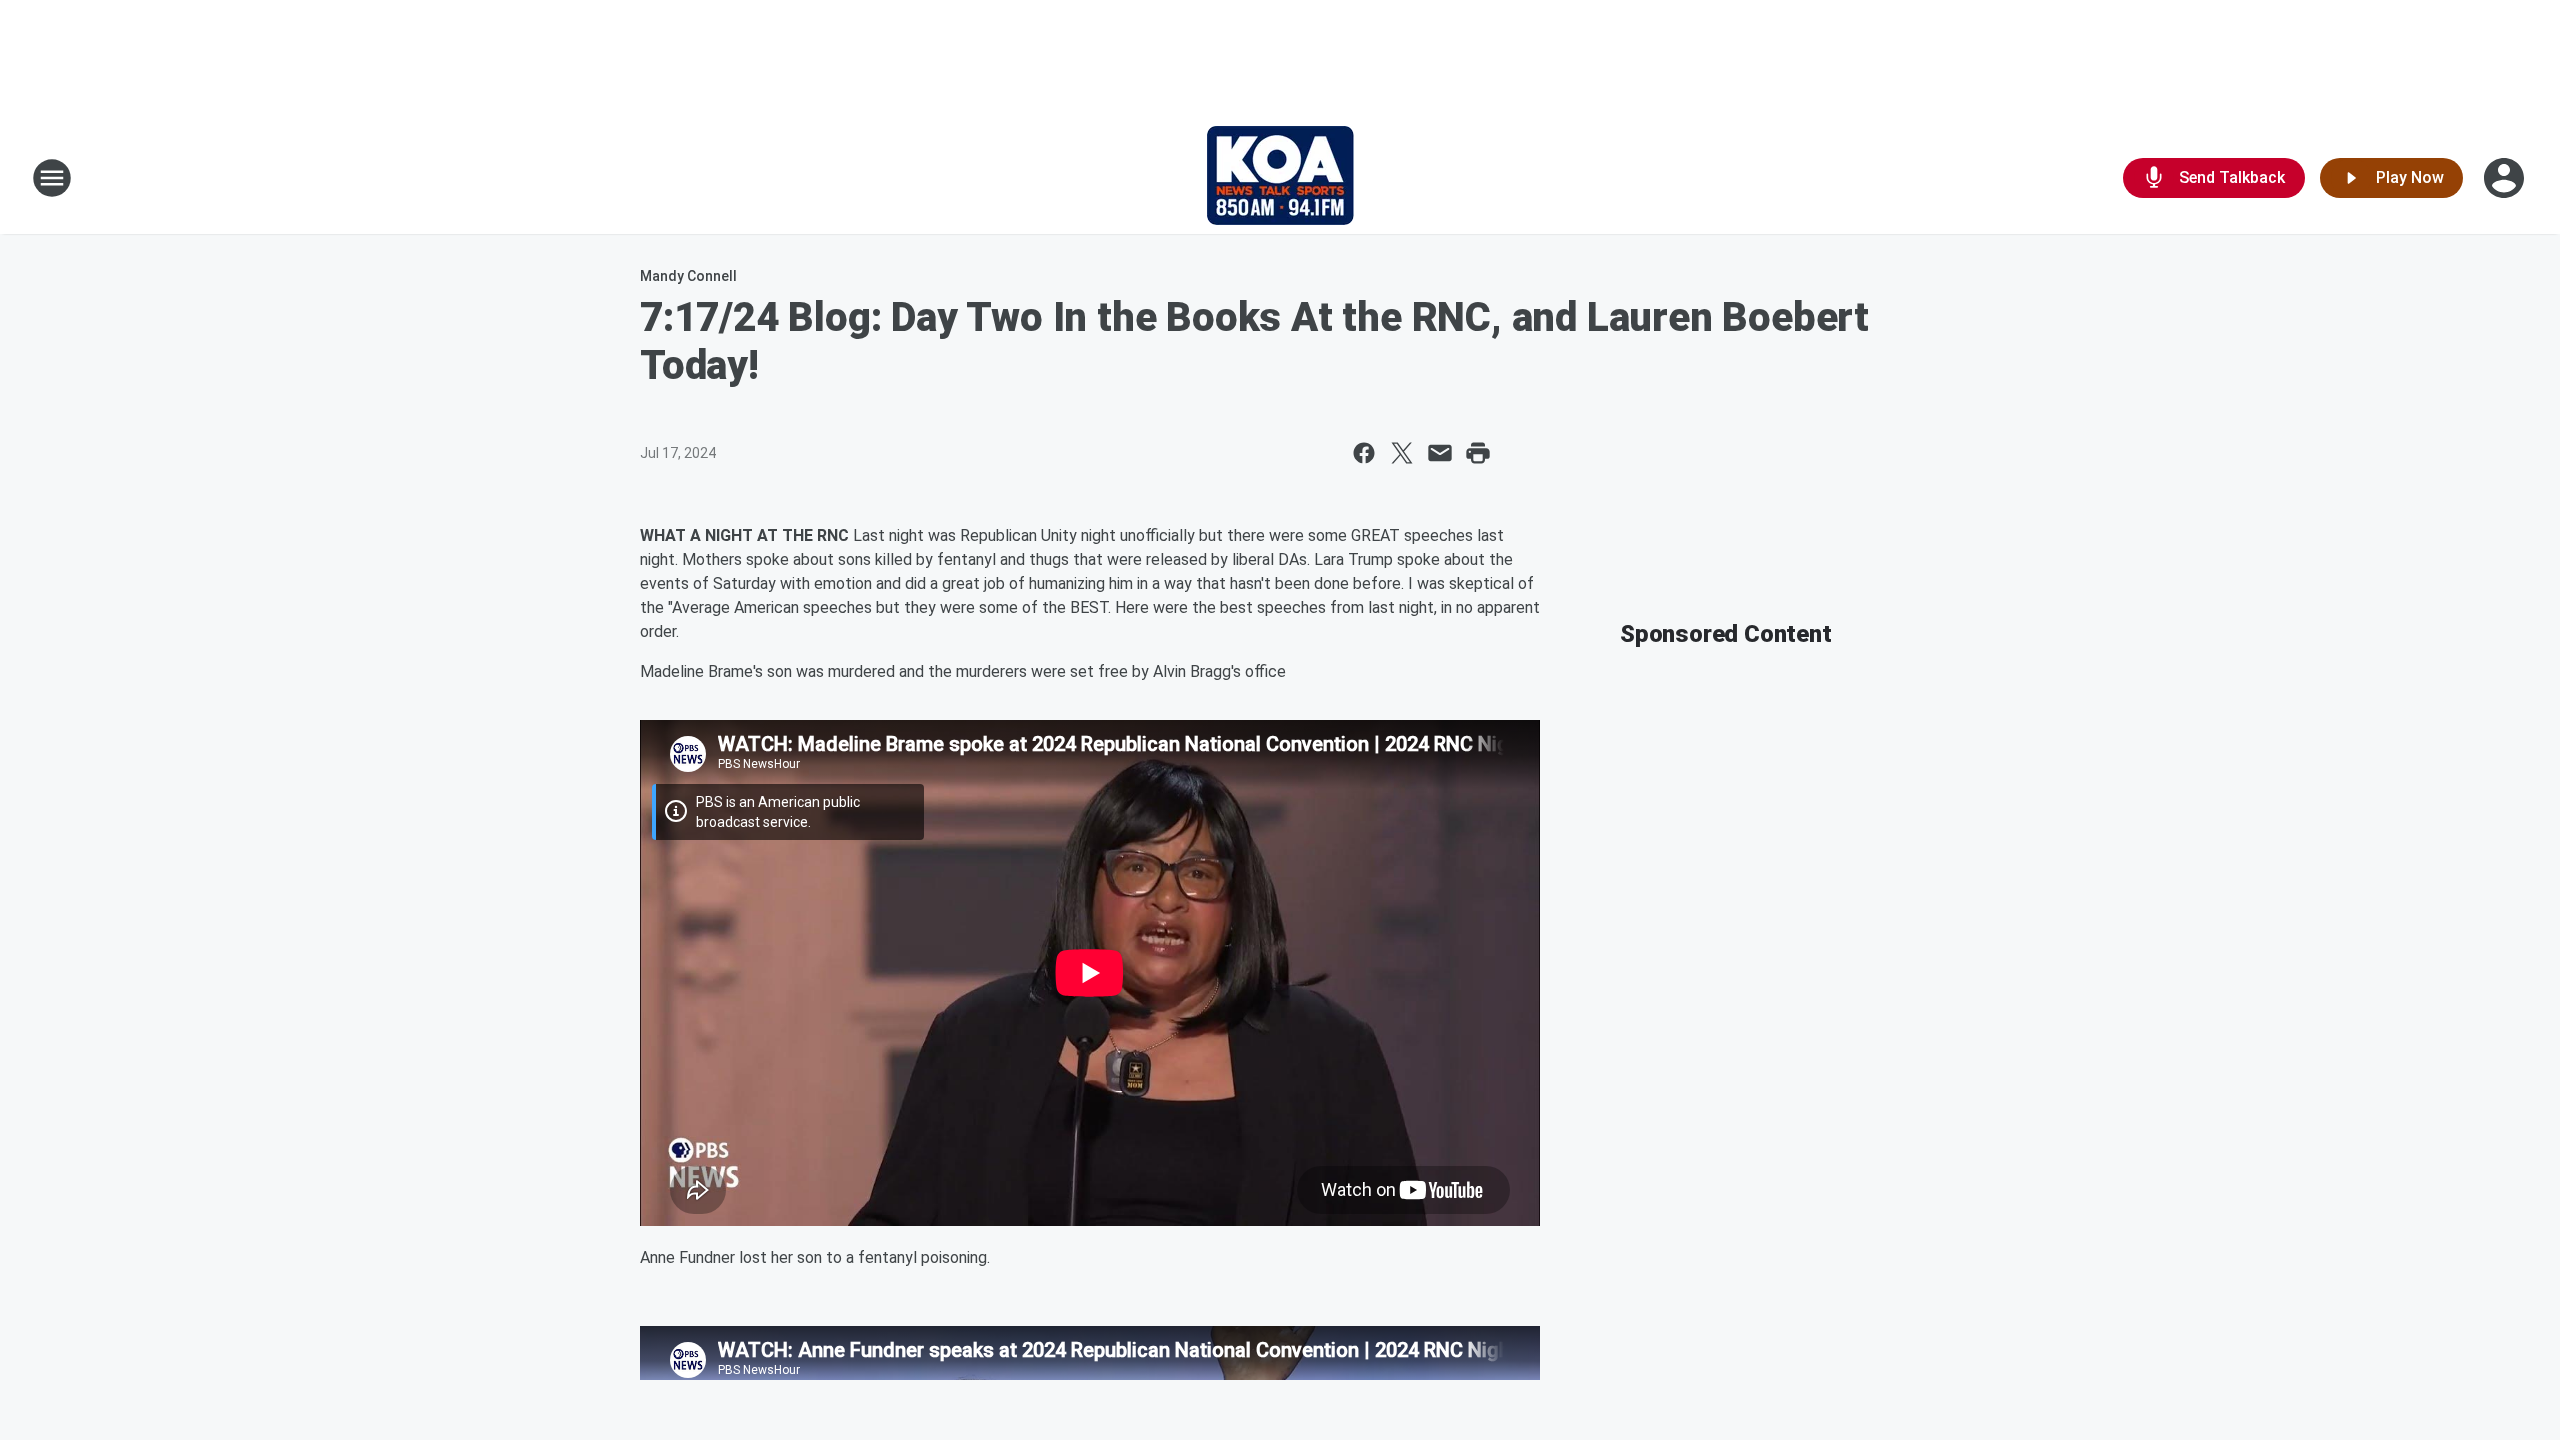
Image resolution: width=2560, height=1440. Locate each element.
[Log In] (2506, 178)
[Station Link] (1280, 178)
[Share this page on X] (1402, 453)
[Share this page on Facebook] (1364, 453)
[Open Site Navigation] (52, 178)
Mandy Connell (688, 276)
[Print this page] (1478, 453)
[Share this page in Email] (1440, 453)
